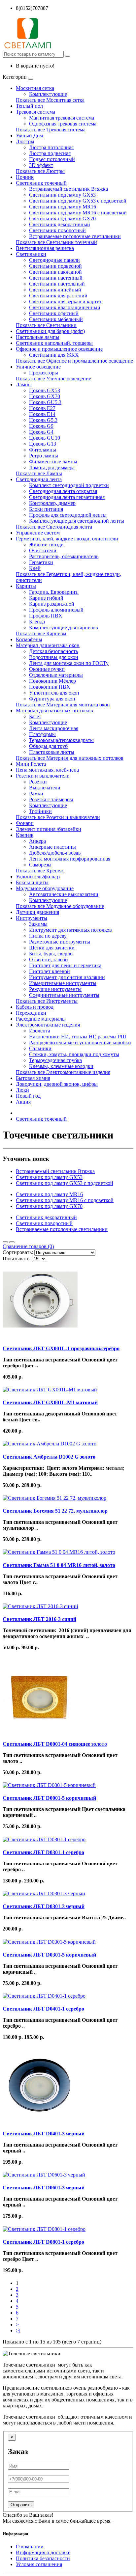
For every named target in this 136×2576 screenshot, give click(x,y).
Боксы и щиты (32, 882)
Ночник (25, 177)
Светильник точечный (41, 183)
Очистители (43, 550)
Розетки (38, 782)
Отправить (21, 2505)
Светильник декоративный (60, 224)
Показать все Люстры (40, 171)
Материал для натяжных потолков (54, 711)
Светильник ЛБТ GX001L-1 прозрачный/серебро (61, 1348)
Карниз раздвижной (52, 604)
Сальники (40, 1048)
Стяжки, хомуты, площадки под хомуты (74, 1054)
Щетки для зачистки (52, 948)
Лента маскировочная (54, 728)
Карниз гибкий (46, 598)
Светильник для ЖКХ (54, 355)
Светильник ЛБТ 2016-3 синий (39, 1619)
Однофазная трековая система (63, 124)
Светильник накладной (55, 272)
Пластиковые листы (52, 752)
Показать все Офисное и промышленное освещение (74, 361)
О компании (30, 2547)
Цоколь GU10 (45, 438)
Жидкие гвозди (46, 545)
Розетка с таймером (51, 799)
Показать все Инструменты (47, 1001)
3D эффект (41, 165)
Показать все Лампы (39, 473)
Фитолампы (43, 450)
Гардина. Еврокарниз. (54, 592)
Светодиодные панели (54, 260)
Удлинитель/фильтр (38, 877)
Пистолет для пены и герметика (65, 965)
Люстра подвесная (50, 153)
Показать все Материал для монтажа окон (63, 705)
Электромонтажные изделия (48, 1025)
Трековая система (35, 112)
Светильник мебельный (56, 319)
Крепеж (25, 835)
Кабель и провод (35, 1007)
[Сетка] (12, 1242)
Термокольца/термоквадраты (61, 740)
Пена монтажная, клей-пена (47, 770)
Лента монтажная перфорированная (70, 859)
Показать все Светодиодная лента (54, 527)
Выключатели (45, 788)
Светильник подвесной (55, 266)
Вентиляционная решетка (45, 248)
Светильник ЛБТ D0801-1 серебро (43, 2242)
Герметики (41, 562)
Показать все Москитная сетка (50, 100)
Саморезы (40, 865)
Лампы (24, 384)
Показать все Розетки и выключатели (58, 817)
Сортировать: (18, 1252)
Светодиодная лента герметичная (67, 497)
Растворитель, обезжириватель (64, 556)
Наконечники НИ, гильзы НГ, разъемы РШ (78, 1037)
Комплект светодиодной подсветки (69, 485)
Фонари (25, 823)
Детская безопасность (53, 651)
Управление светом (38, 533)
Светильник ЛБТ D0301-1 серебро (43, 1852)
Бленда (37, 622)
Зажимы (38, 924)
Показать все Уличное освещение (53, 379)
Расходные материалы (41, 1019)
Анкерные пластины (52, 847)
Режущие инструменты (55, 989)
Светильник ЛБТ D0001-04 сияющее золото (55, 1744)
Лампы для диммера (52, 467)
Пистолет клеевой (50, 971)
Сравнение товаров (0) (28, 1246)
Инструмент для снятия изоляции (67, 977)
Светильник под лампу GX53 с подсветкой (78, 201)
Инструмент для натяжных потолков (70, 930)
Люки (22, 1090)
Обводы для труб (48, 746)
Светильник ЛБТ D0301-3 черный (44, 1906)
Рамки (36, 794)
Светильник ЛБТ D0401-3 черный (44, 2134)
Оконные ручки (47, 669)
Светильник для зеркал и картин (66, 301)
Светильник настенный (56, 278)
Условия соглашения (39, 2564)
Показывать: (17, 1259)
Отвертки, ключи (49, 959)
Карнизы (26, 586)
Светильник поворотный (57, 230)
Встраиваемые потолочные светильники (75, 236)
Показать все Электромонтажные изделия (63, 1072)
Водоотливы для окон (54, 657)
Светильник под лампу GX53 (62, 195)
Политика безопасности (43, 2558)
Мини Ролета (31, 764)
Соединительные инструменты (64, 995)
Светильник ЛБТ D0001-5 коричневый (49, 1798)
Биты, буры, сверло (51, 954)
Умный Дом (29, 136)
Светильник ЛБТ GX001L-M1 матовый (50, 1402)
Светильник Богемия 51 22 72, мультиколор (55, 1511)
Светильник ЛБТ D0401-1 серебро (43, 2009)
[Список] (5, 1242)
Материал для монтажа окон (48, 645)
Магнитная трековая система (62, 118)
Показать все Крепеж (40, 871)
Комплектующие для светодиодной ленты (77, 521)
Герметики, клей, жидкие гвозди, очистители (67, 539)
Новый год (28, 1096)
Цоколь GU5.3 (45, 402)
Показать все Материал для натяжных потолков (70, 758)
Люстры (25, 141)
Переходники (31, 1013)
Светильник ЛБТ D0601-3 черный (44, 2188)
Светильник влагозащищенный (65, 307)
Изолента (40, 1031)
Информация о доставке (43, 2552)
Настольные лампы (38, 337)
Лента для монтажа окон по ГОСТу (69, 663)
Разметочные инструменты (60, 942)
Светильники (31, 254)
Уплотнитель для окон (54, 693)
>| (18, 2330)
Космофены (29, 639)
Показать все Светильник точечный (56, 242)
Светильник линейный (55, 290)
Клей (35, 568)
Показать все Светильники (46, 325)
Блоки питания (46, 509)
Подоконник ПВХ (50, 687)
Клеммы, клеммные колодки (61, 1066)
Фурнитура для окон (52, 699)
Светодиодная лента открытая (63, 491)
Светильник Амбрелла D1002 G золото (49, 1457)
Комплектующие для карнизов (64, 628)
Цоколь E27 (42, 408)
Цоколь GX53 (45, 390)
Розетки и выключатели (43, 776)
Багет (35, 716)
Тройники (40, 811)
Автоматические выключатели (64, 894)
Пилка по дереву (48, 936)
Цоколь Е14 (42, 414)
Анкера (37, 841)
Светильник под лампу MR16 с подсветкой (78, 213)
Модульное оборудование (45, 888)
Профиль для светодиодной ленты (68, 515)
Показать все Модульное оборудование (60, 906)
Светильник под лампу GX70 (62, 219)
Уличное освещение (38, 367)
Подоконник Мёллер (52, 681)
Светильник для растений (58, 296)
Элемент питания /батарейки (49, 829)
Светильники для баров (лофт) (50, 331)
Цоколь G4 (41, 432)
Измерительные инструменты (63, 983)
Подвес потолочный (52, 159)
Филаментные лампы (53, 462)
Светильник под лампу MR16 (63, 207)
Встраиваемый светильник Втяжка (68, 189)
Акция (23, 1102)
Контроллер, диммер (52, 503)
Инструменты (32, 918)
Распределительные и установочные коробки (80, 1042)
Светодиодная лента (39, 479)
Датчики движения (37, 912)
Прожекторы (44, 373)
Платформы (42, 734)
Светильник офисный (54, 313)
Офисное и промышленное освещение (59, 349)
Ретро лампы (44, 456)
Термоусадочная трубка (55, 1060)
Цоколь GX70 (45, 396)
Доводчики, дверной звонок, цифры (57, 1084)
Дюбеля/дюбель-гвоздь (55, 853)
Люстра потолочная (51, 147)
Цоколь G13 (43, 444)
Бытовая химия (33, 1078)
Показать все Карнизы (41, 633)
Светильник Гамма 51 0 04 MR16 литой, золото (59, 1565)
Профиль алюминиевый (56, 610)
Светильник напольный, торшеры (54, 343)
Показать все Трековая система (51, 130)
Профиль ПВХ (46, 616)
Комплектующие (48, 94)
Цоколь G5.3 (43, 420)
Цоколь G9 (41, 426)
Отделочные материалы (56, 675)
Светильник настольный (57, 284)
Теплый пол (29, 106)
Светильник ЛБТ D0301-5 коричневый (49, 1955)
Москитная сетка (35, 88)
